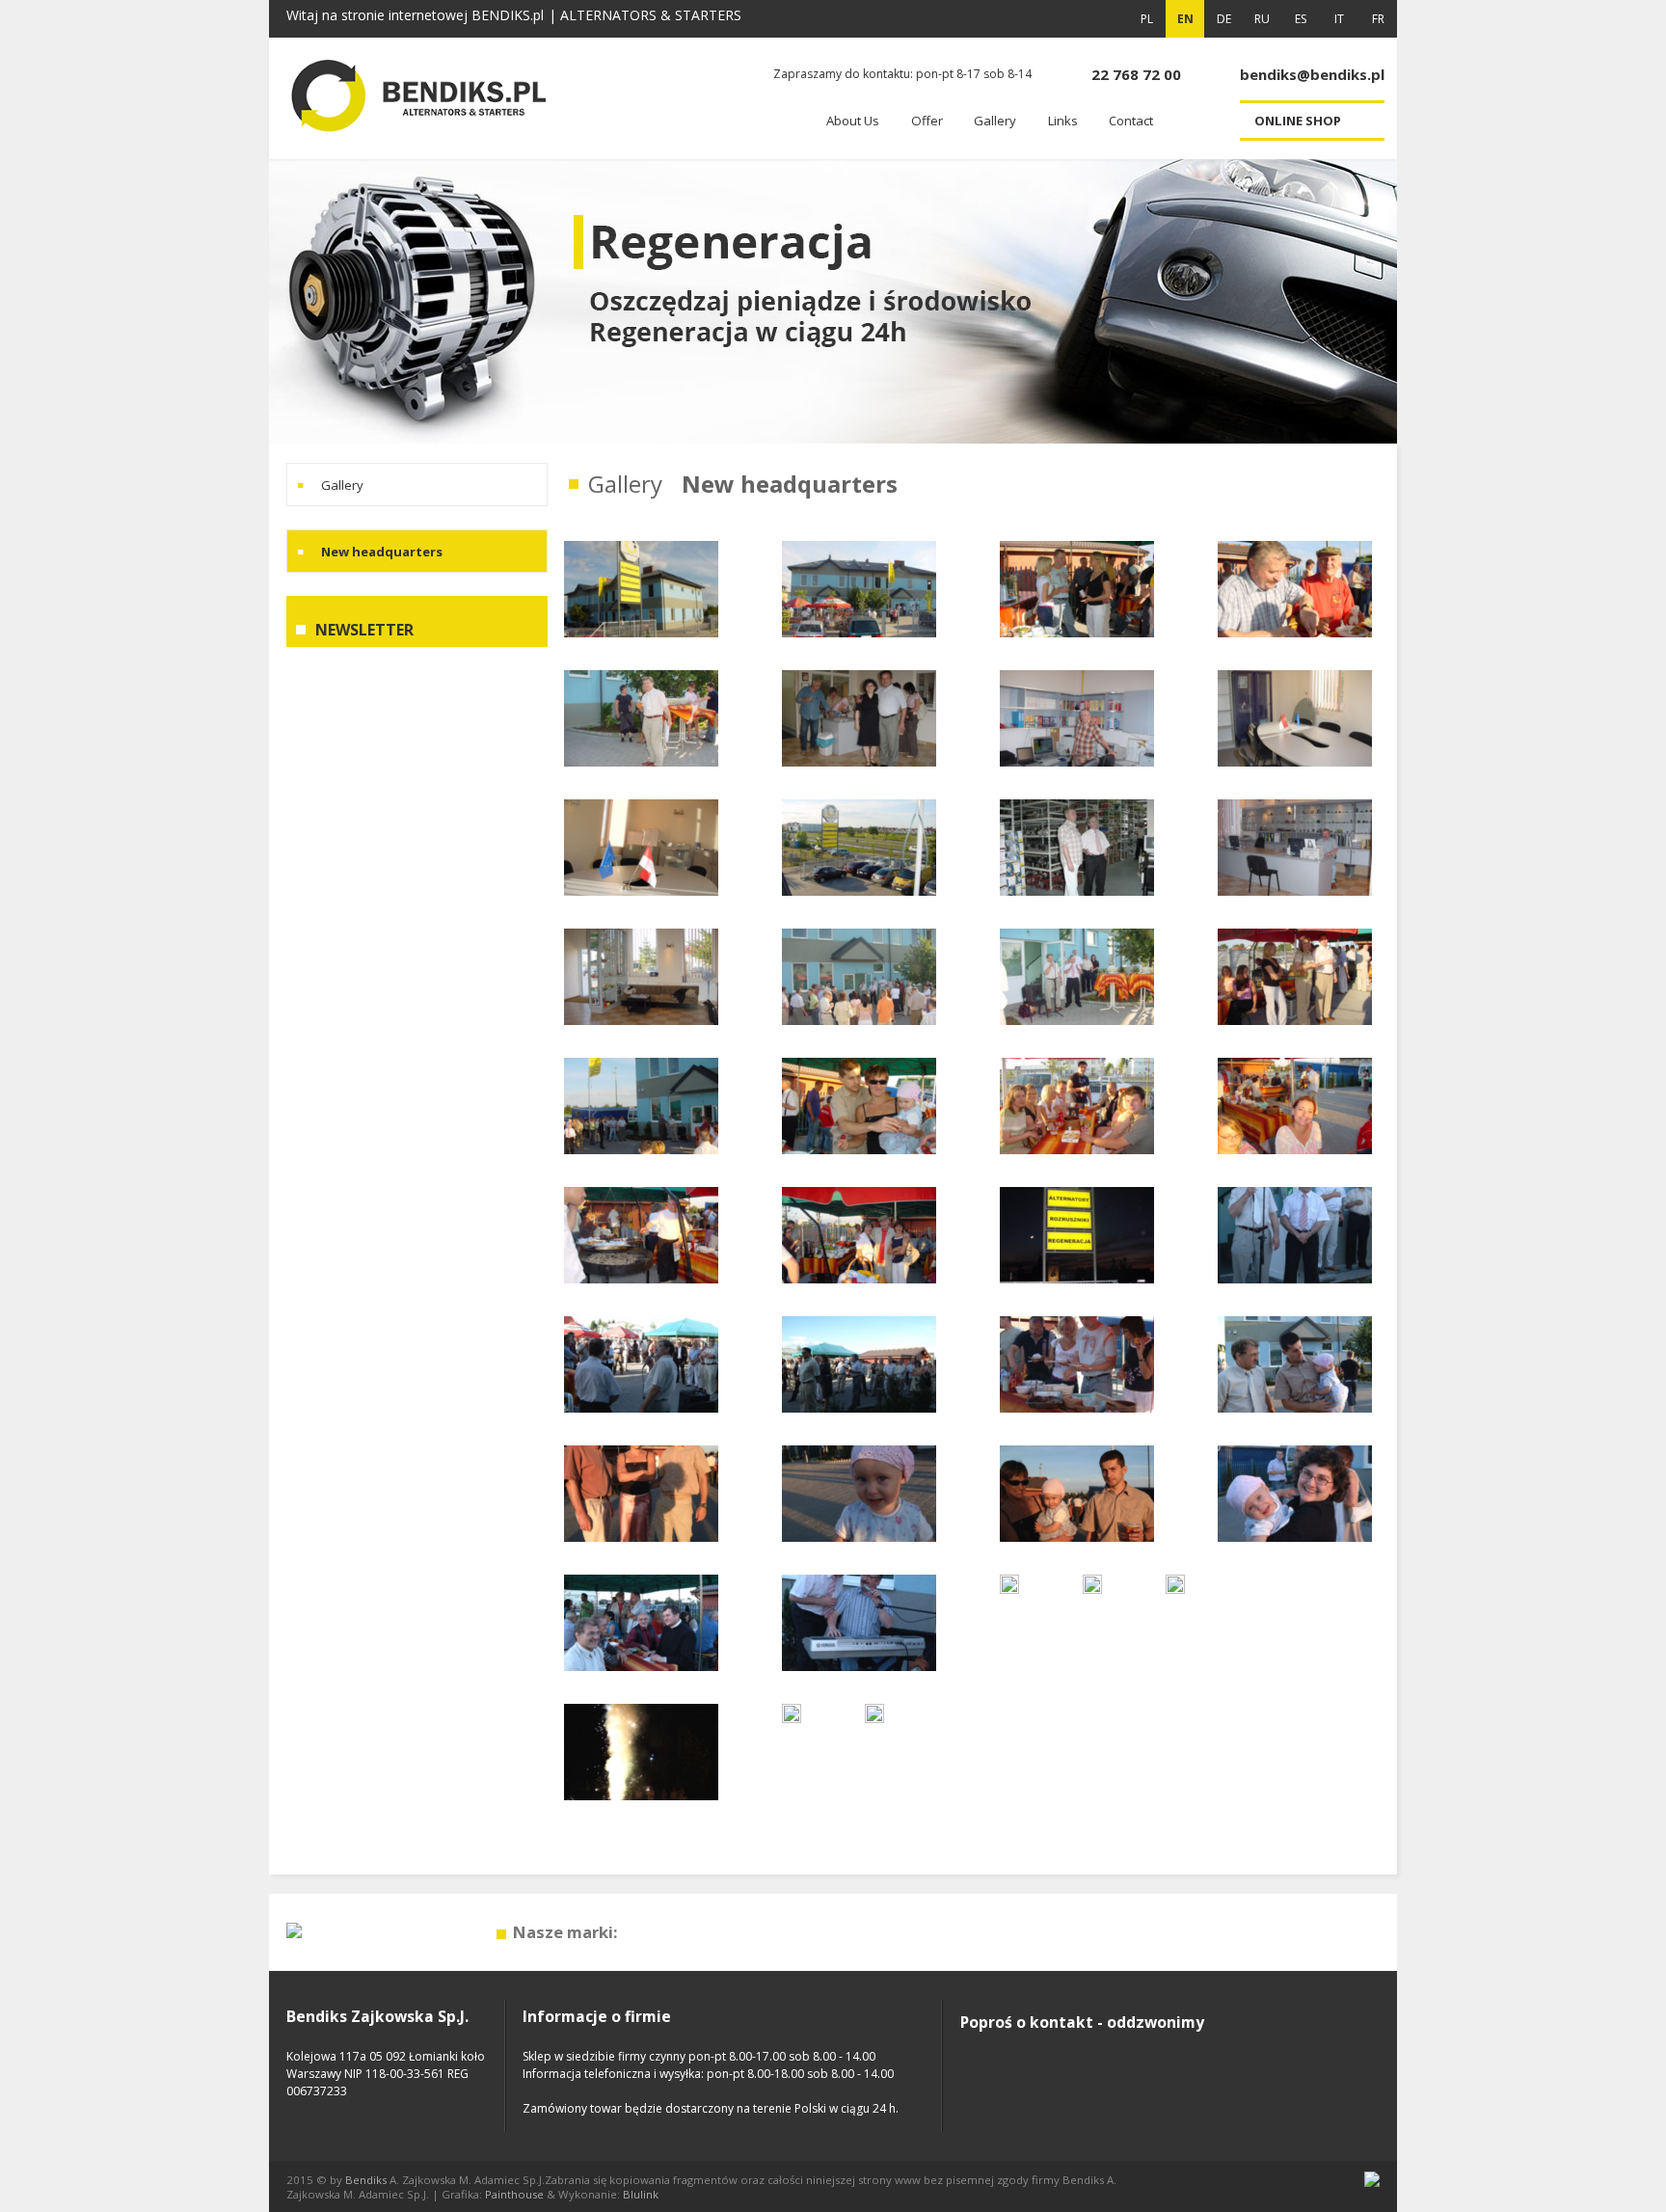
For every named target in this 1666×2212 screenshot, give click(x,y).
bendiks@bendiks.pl (1312, 74)
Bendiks (366, 2180)
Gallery (342, 485)
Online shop (1298, 121)
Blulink (641, 2194)
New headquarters (382, 552)
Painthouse (514, 2194)
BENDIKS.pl (508, 15)
